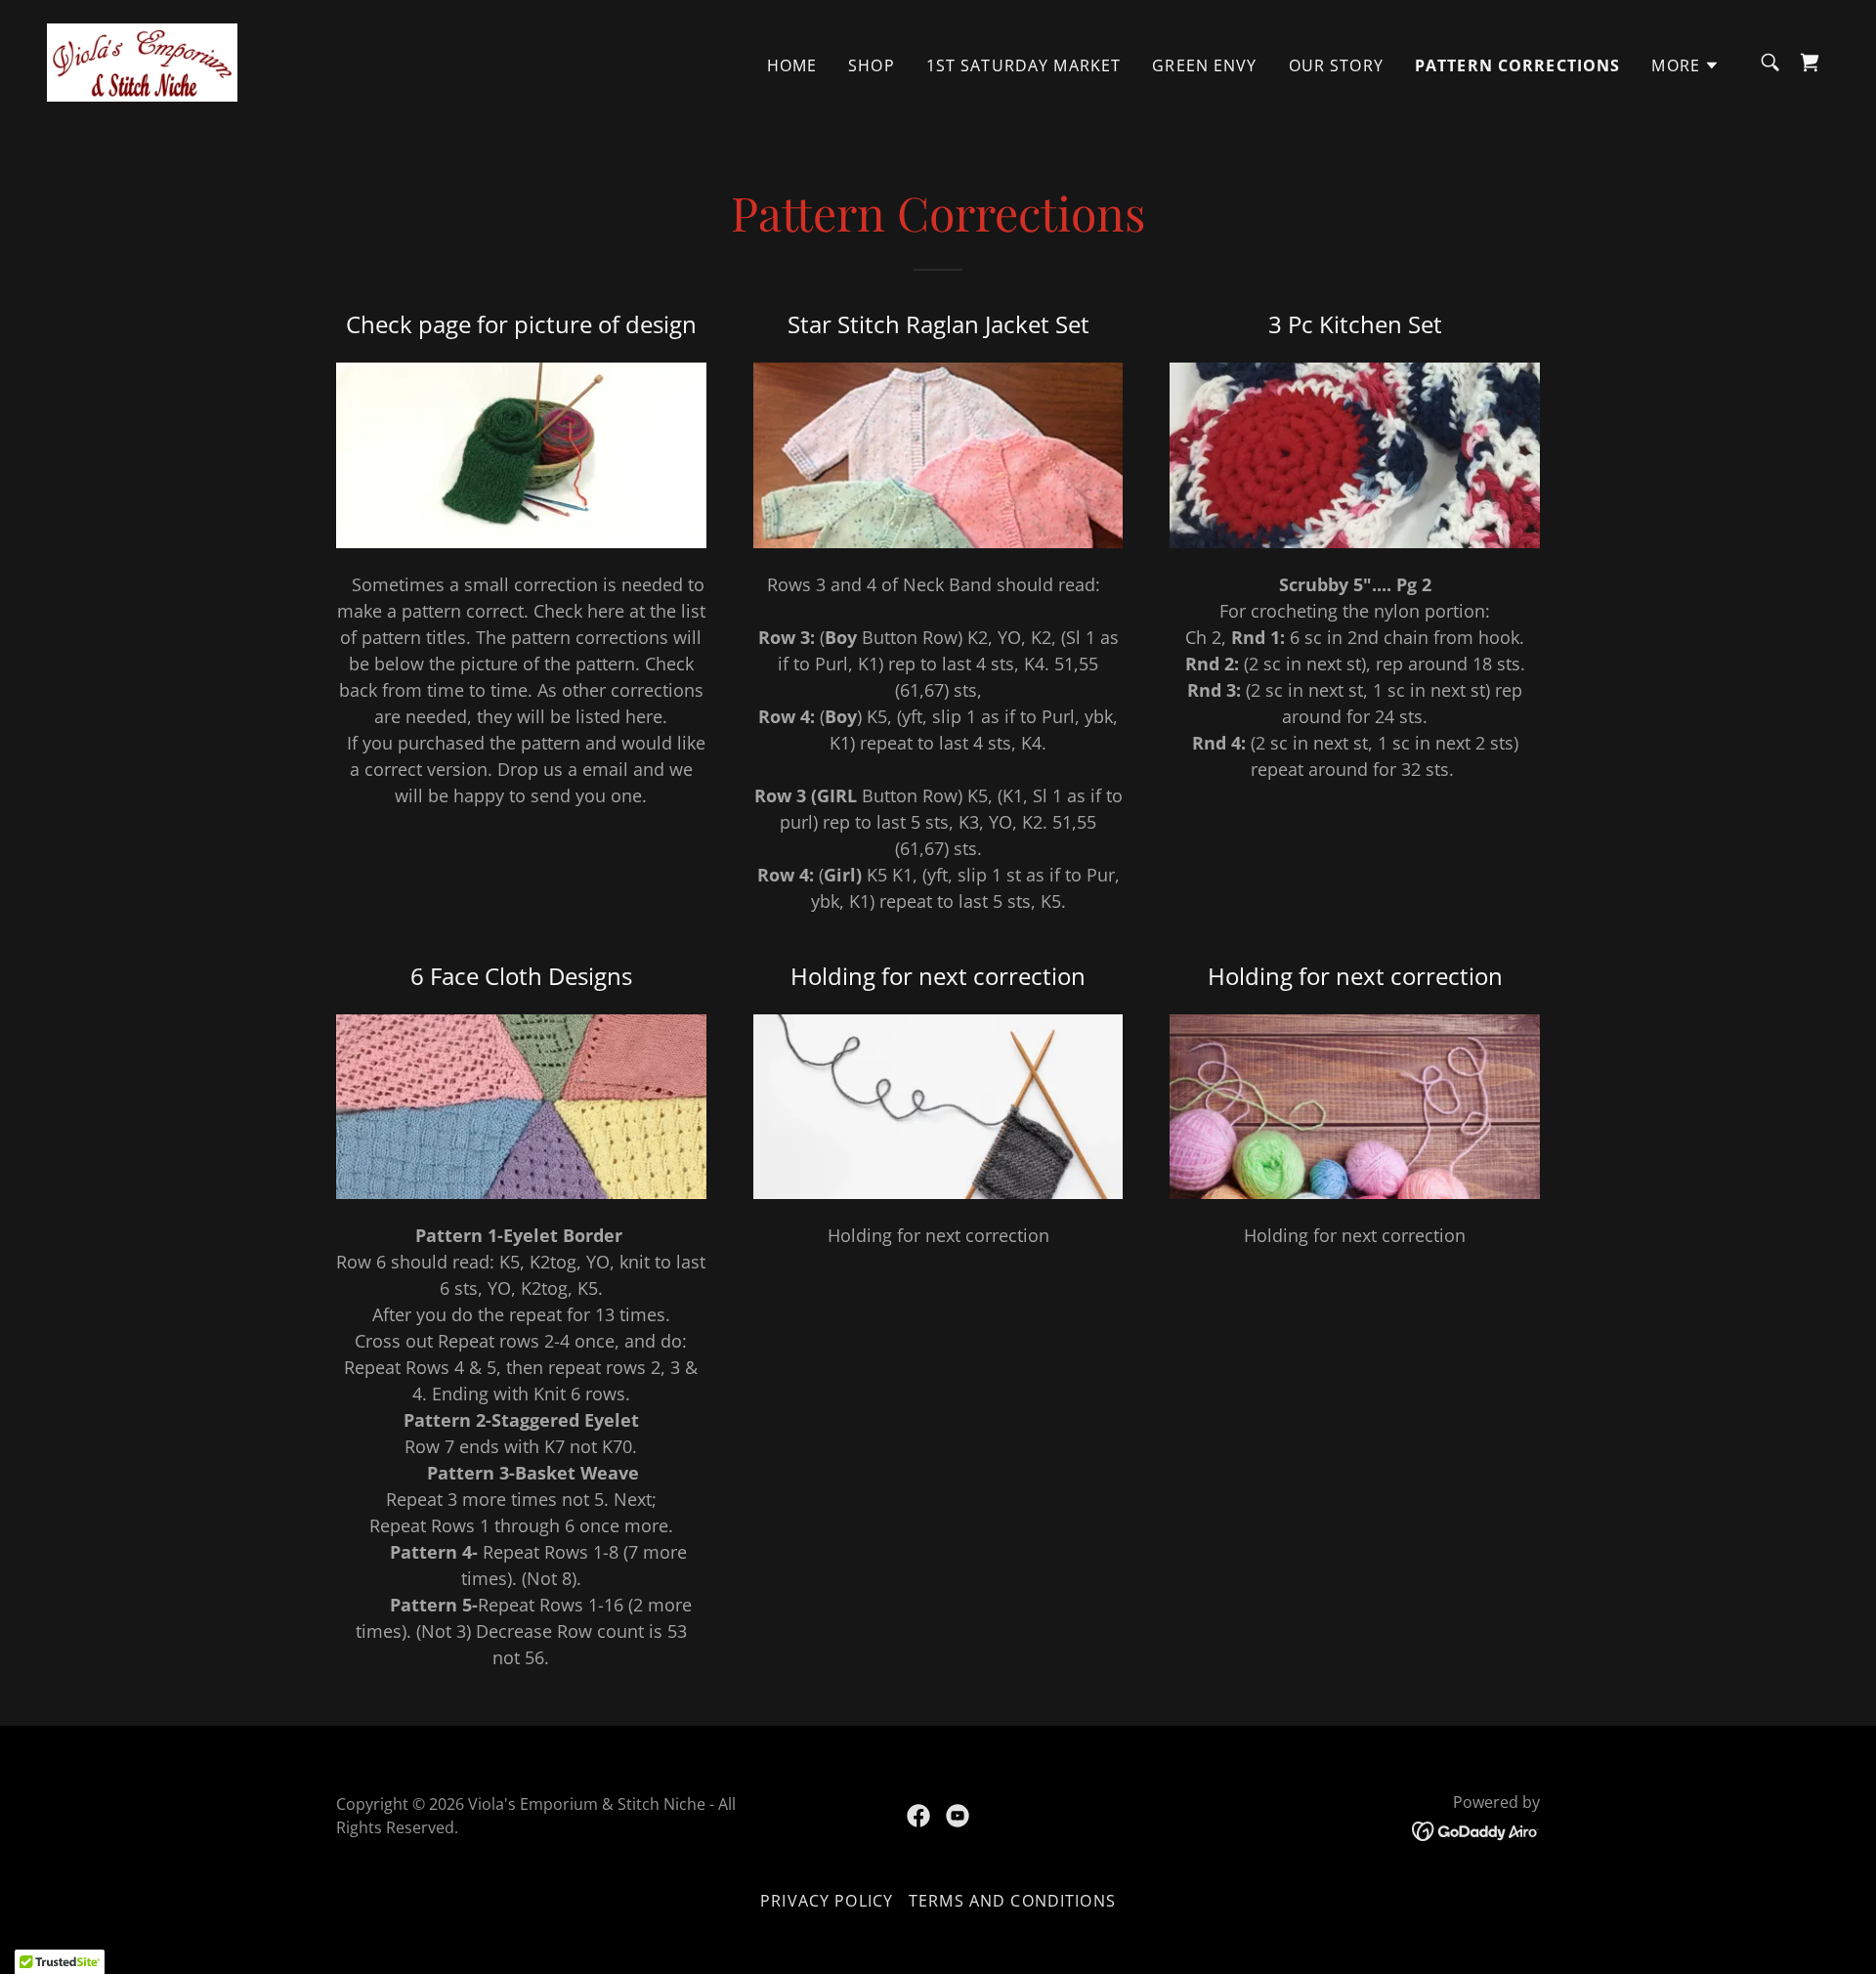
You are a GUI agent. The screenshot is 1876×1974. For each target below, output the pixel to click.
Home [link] (792, 65)
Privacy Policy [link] (827, 1901)
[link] (142, 61)
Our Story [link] (1336, 65)
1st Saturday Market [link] (1024, 65)
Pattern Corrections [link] (1518, 65)
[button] (1685, 65)
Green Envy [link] (1204, 65)
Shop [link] (872, 65)
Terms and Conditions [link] (1012, 1901)
